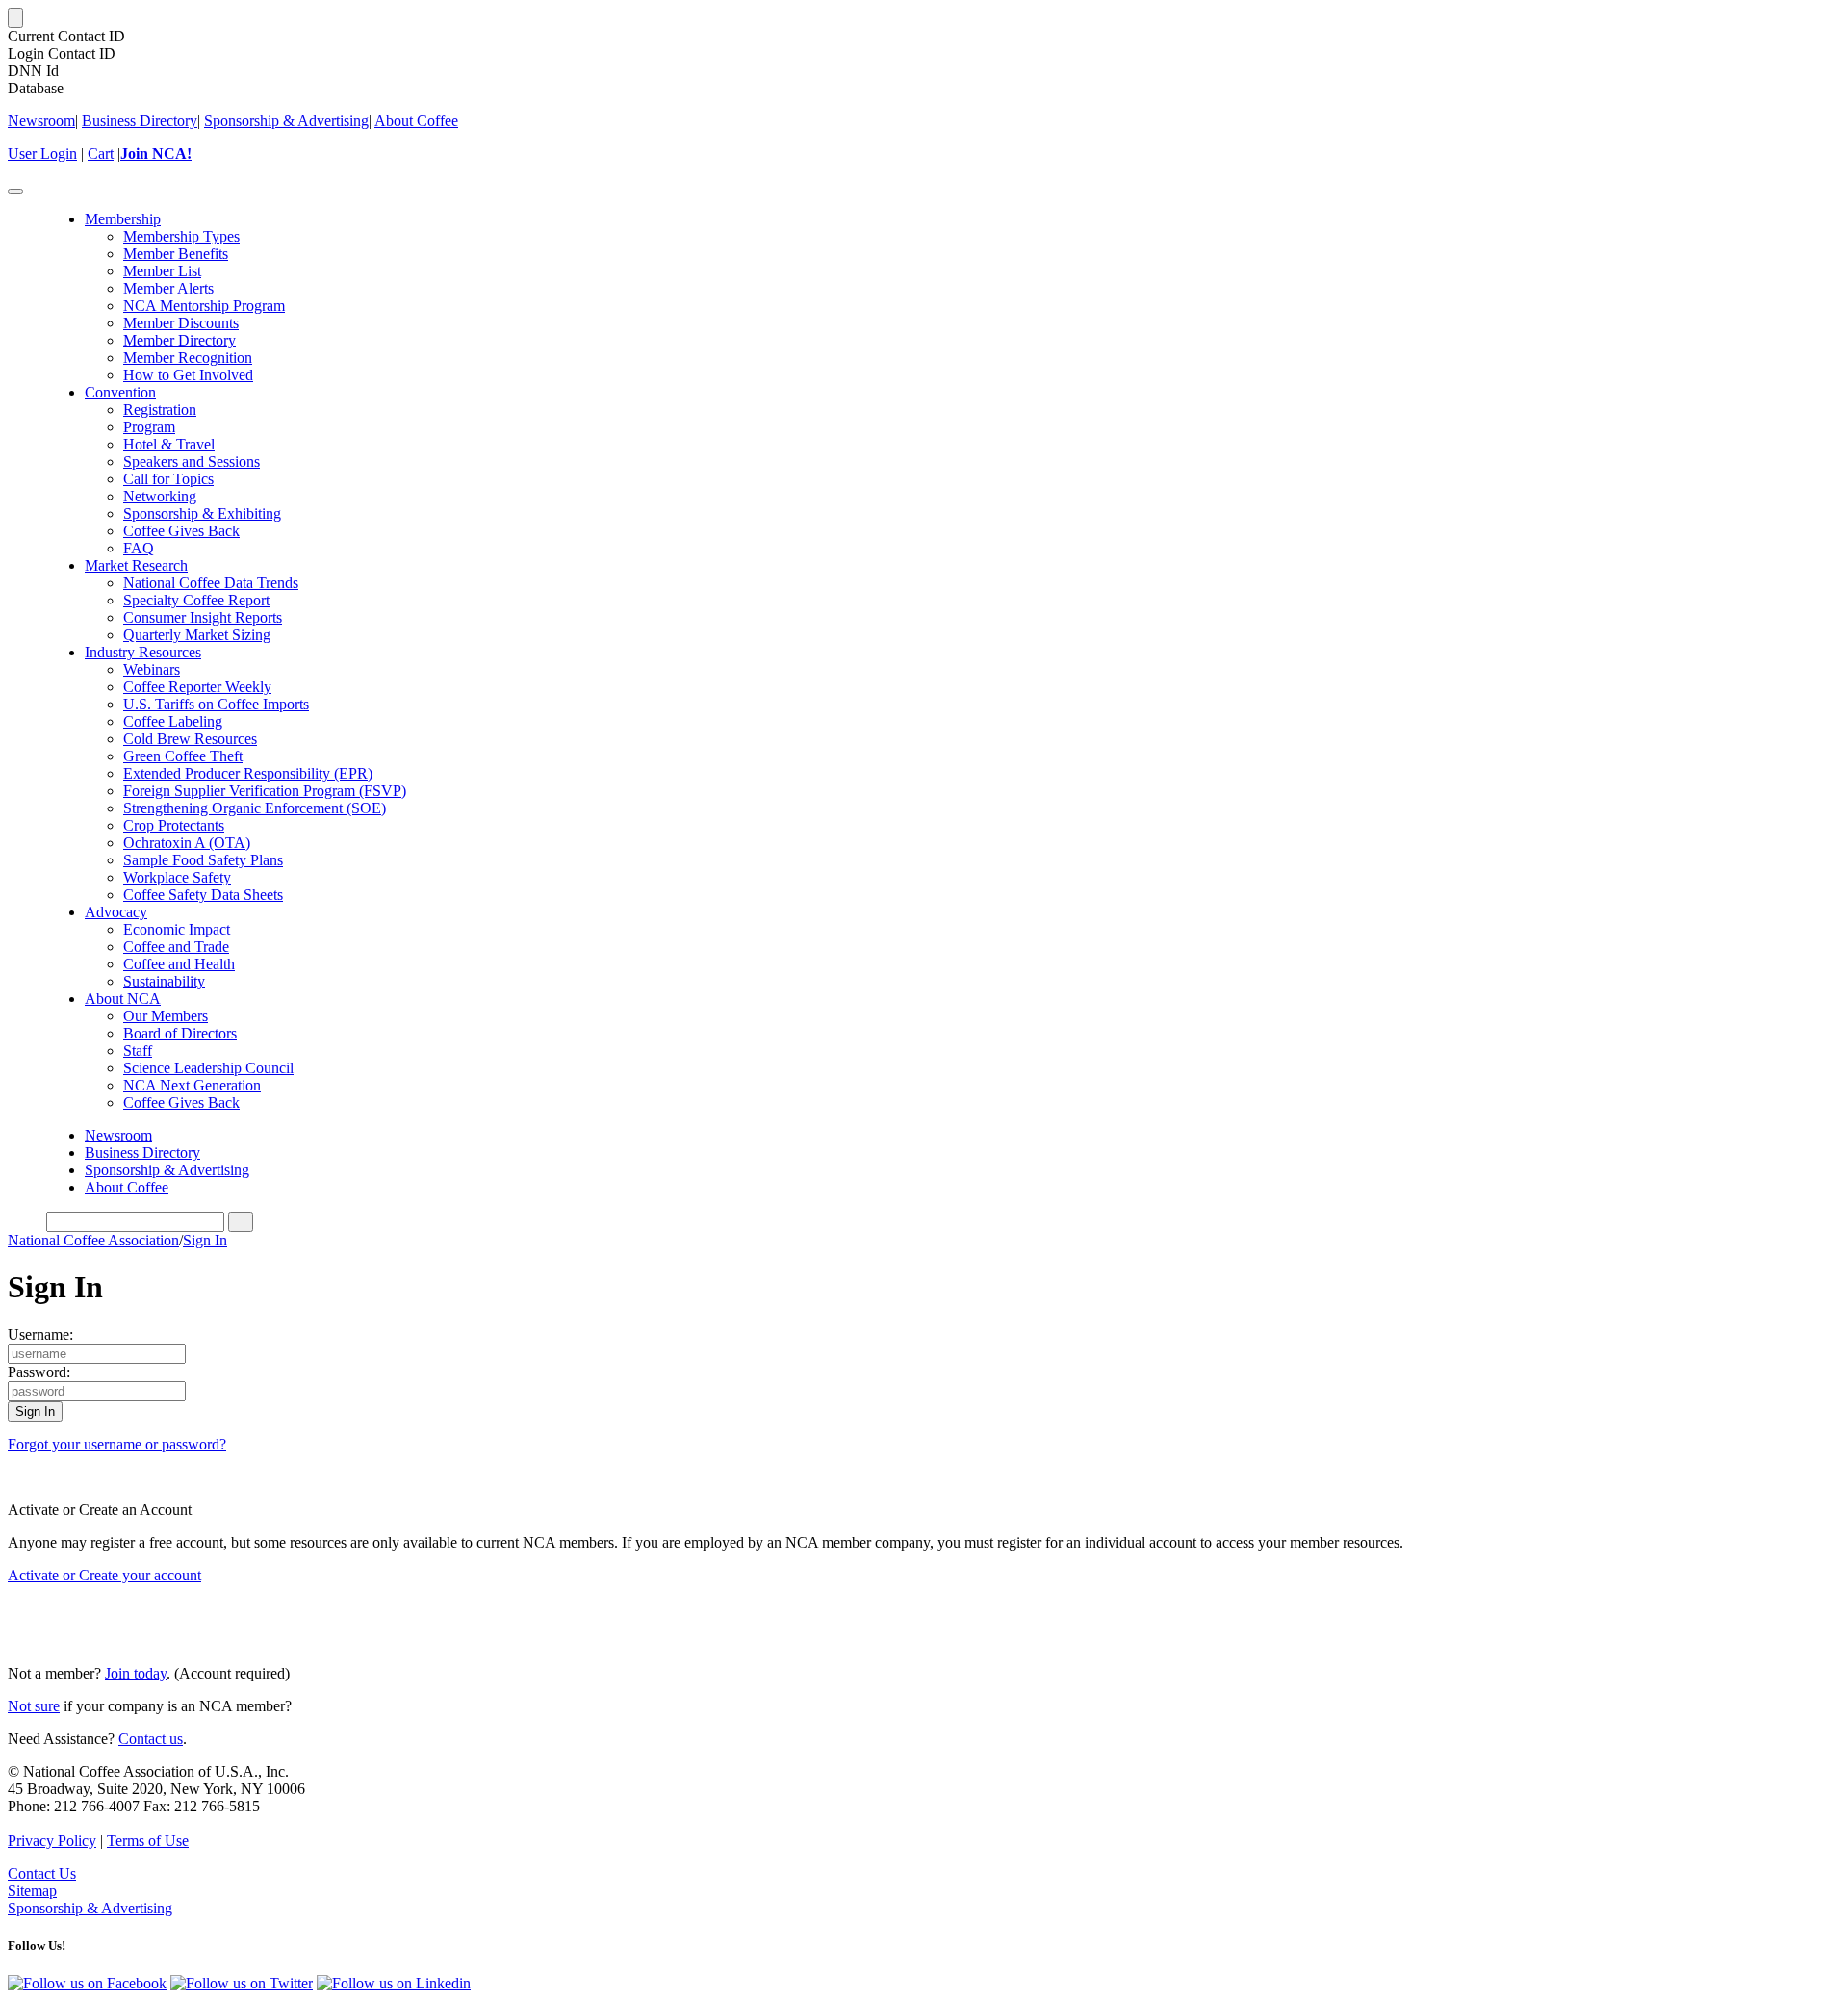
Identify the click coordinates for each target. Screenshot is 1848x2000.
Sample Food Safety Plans (203, 860)
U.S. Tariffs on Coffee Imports (216, 704)
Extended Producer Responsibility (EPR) (248, 773)
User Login (42, 154)
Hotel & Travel (169, 444)
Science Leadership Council (208, 1068)
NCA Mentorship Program (204, 306)
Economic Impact (177, 929)
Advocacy (116, 912)
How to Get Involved (188, 375)
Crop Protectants (174, 825)
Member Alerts (168, 288)
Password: (39, 1372)
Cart (101, 154)
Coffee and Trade (176, 947)
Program (149, 427)
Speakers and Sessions (192, 462)
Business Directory (140, 121)
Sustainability (164, 981)
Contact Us (42, 1873)
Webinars (152, 669)
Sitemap (32, 1891)
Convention (120, 392)
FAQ (139, 548)
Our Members (166, 1016)
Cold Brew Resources (190, 739)
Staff (138, 1051)
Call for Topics (168, 479)
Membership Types (181, 236)
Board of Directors (180, 1033)
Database (36, 88)
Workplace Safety (177, 877)
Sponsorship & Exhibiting (202, 513)
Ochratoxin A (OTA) (187, 843)
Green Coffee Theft (183, 756)
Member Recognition (188, 358)
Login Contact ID (62, 53)
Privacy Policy (52, 1841)
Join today (136, 1673)
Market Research (136, 565)
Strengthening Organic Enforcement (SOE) (255, 808)
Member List (162, 271)
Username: (40, 1334)
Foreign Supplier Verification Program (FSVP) (265, 791)
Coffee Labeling (173, 721)
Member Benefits (176, 254)
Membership (123, 219)
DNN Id (33, 71)
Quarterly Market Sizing (197, 635)
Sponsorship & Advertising (286, 121)
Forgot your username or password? (117, 1444)
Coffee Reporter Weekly (197, 687)
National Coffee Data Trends (211, 583)
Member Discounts (181, 323)
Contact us (151, 1739)
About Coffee (416, 121)
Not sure (34, 1706)
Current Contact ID (66, 36)
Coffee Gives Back (181, 531)
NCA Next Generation (192, 1085)
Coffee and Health (179, 964)
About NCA (123, 999)
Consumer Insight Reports (203, 617)
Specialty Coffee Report (196, 600)
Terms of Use (148, 1841)
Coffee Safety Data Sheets (203, 895)
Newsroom (41, 121)
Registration (160, 410)
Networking (160, 496)
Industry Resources (143, 652)
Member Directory (180, 340)
